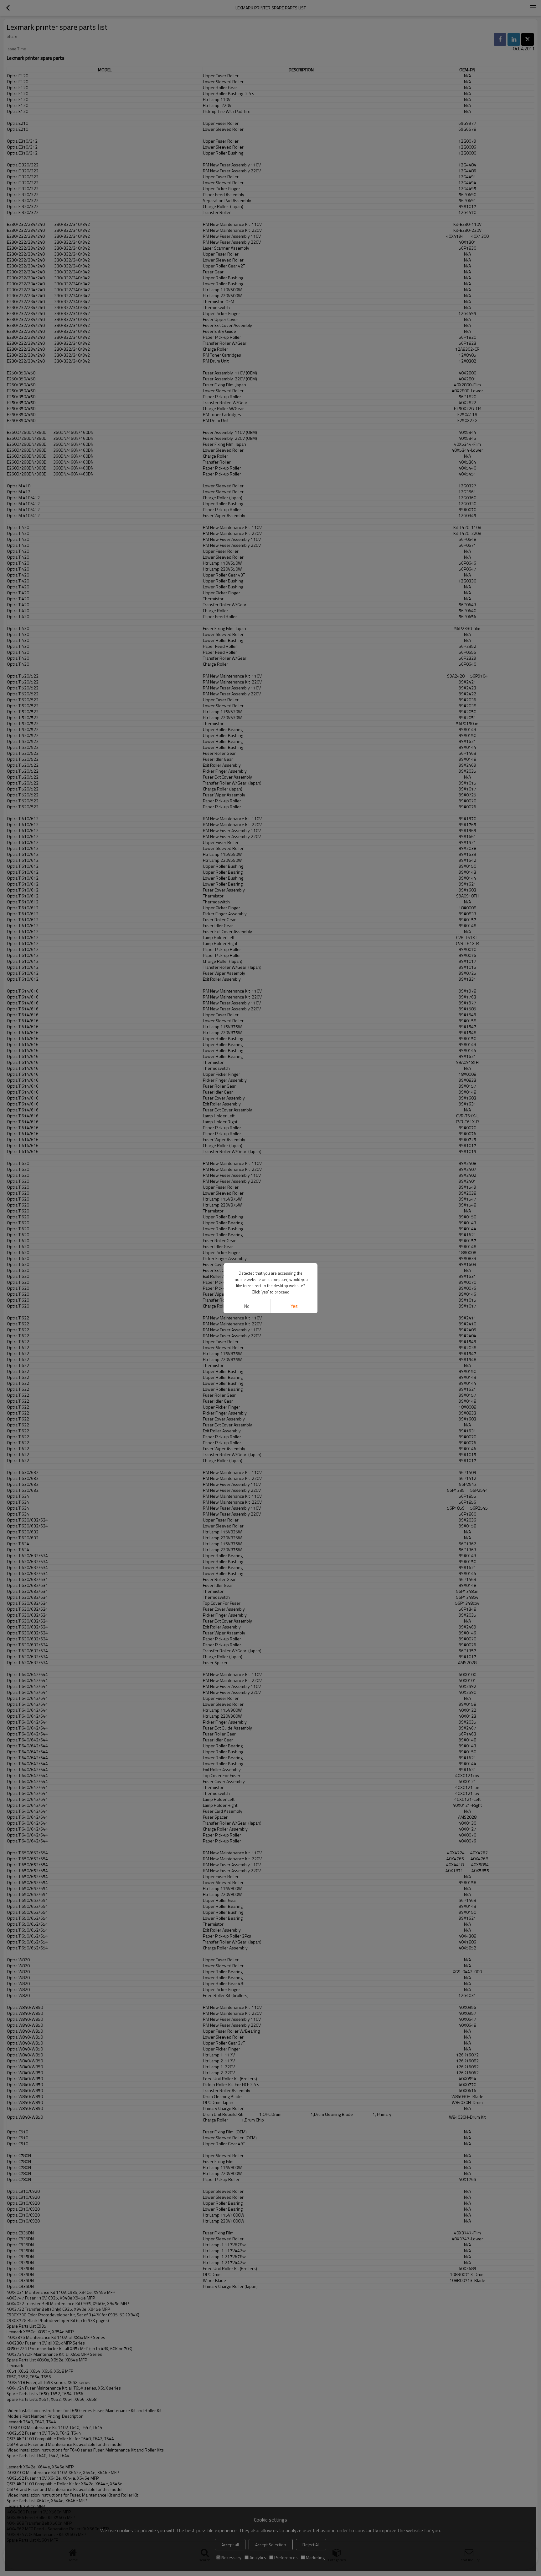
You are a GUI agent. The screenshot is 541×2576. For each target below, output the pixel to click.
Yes (294, 1306)
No (247, 1306)
